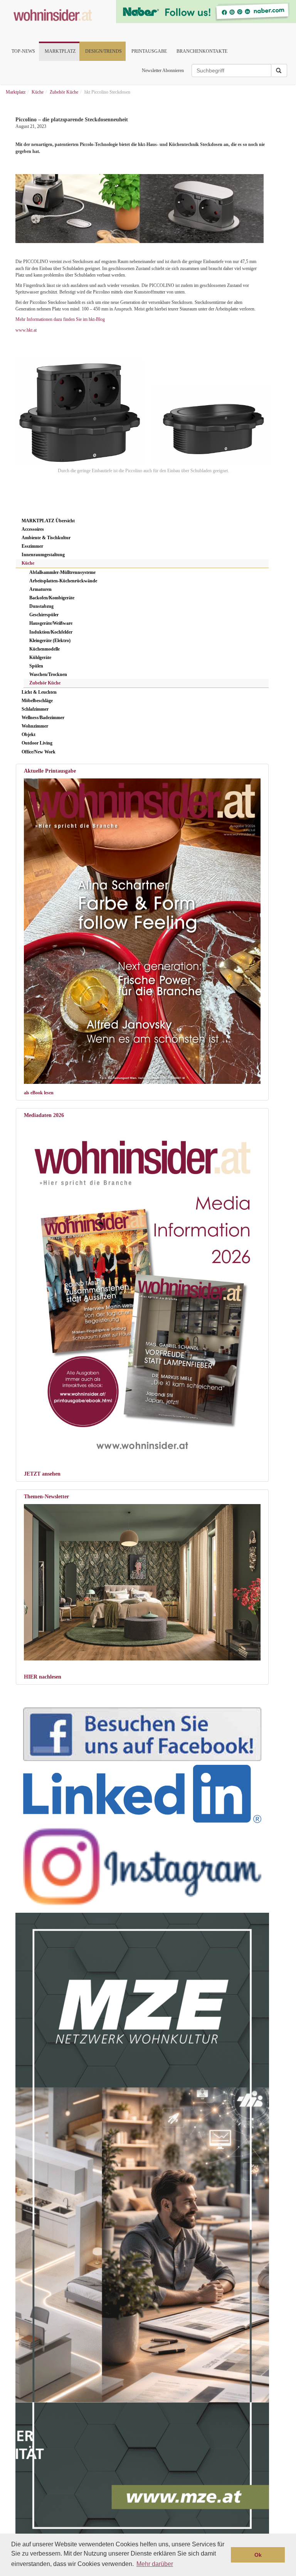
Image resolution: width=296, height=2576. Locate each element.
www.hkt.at (26, 330)
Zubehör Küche (45, 683)
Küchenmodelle (45, 649)
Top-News (23, 51)
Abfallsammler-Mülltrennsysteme (62, 572)
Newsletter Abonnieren (163, 70)
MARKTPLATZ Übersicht (48, 521)
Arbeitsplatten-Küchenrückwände (63, 581)
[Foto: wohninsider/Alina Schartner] (142, 931)
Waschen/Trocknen (48, 674)
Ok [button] (258, 2555)
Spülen (36, 666)
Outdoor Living (37, 743)
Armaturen (40, 589)
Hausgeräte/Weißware (51, 623)
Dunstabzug (41, 606)
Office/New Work (39, 752)
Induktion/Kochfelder (51, 632)
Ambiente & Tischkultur (46, 538)
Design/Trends (103, 51)
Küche (28, 563)
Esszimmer (32, 546)
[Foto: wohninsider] (142, 1290)
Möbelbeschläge (37, 701)
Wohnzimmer (35, 726)
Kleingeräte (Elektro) (50, 641)
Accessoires (33, 529)
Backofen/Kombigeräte (52, 598)
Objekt (29, 735)
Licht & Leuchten (39, 692)
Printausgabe (149, 51)
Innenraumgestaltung (43, 555)
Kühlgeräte (40, 657)
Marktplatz (60, 51)
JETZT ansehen (42, 1474)
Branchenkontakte (202, 51)
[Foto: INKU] (142, 1582)
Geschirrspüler (44, 615)
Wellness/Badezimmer (43, 718)
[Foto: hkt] (138, 209)
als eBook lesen (39, 1093)
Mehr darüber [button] (155, 2564)
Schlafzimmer (35, 709)
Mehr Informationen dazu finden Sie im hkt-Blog (60, 319)
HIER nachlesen (43, 1677)
